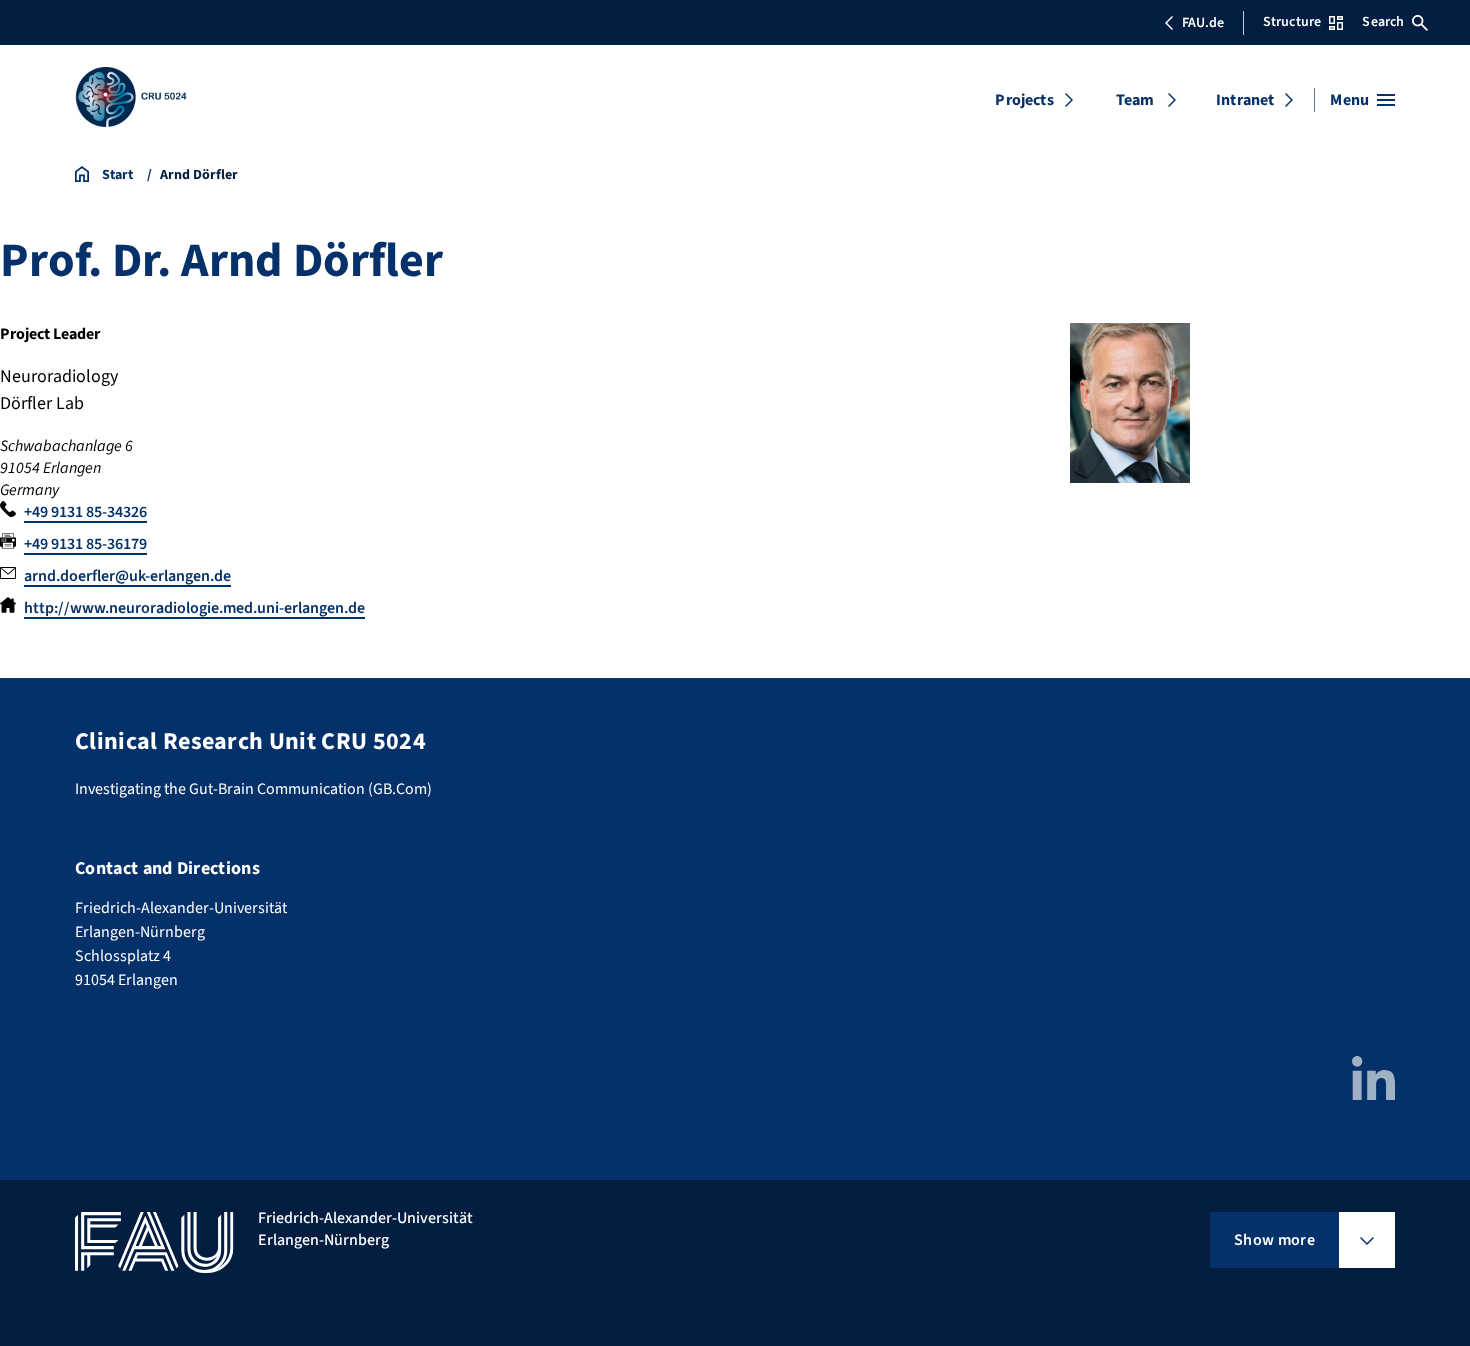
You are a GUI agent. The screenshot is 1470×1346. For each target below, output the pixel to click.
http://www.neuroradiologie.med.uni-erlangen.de (194, 608)
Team (1135, 100)
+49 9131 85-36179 (85, 544)
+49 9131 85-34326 (85, 512)
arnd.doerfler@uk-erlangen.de (127, 576)
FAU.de (1203, 23)
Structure (1292, 22)
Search (1383, 22)
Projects (1024, 100)
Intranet (1245, 100)
